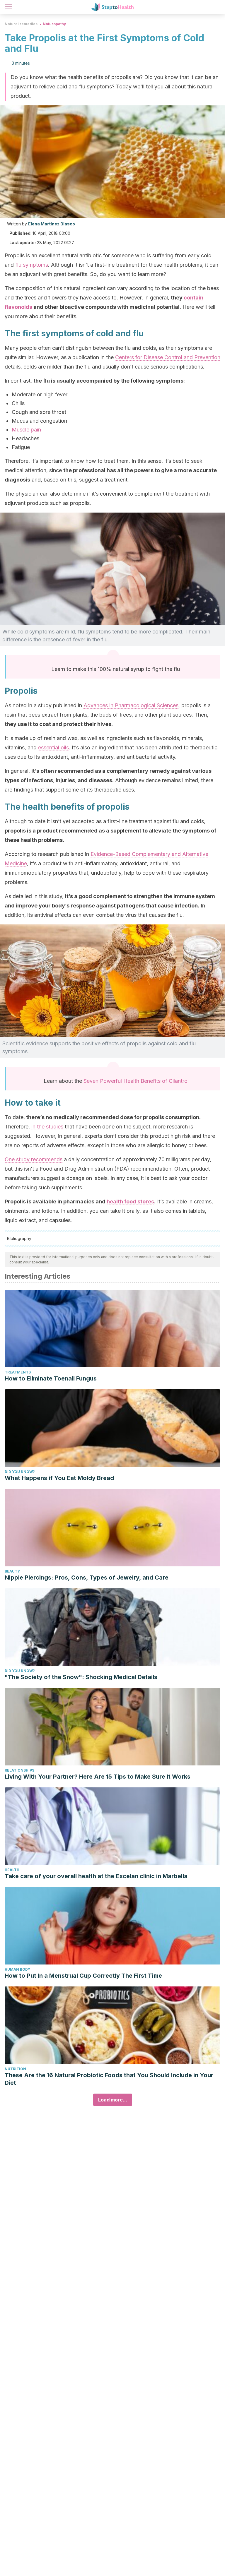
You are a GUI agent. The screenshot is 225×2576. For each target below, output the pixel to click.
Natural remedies (21, 24)
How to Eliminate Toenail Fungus (51, 1378)
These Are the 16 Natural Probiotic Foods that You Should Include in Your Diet (109, 2079)
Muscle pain (26, 430)
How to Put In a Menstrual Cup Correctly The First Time (83, 1976)
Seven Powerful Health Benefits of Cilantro (135, 1081)
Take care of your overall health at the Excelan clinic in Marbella (96, 1876)
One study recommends (34, 1159)
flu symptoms (32, 265)
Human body (17, 1969)
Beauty (12, 1571)
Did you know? (20, 1472)
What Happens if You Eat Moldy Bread (59, 1478)
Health (12, 1870)
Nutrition (15, 2069)
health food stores (130, 1201)
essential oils (53, 747)
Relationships (19, 1770)
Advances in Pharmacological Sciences (131, 705)
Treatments (18, 1372)
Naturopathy (54, 24)
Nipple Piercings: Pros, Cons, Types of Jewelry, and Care (87, 1578)
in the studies (47, 1127)
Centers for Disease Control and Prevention (168, 357)
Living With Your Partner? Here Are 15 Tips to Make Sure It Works (98, 1777)
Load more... (113, 2100)
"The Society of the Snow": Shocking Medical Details (81, 1677)
